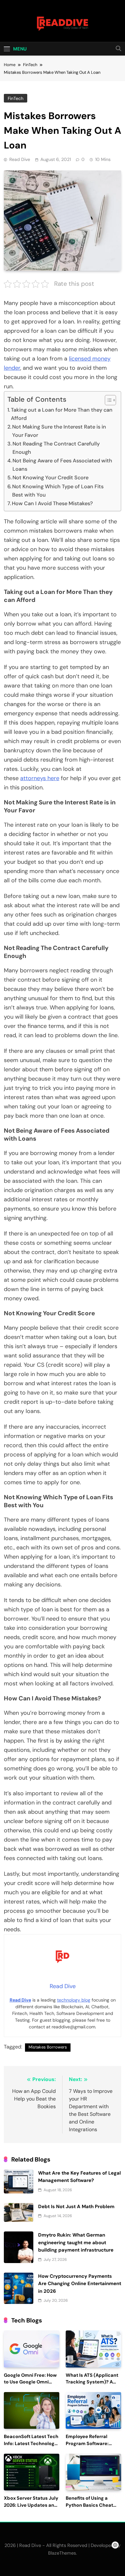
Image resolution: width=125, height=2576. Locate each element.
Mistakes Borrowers (48, 2047)
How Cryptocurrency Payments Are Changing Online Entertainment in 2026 (80, 2284)
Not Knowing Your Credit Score (50, 478)
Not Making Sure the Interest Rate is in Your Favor (59, 431)
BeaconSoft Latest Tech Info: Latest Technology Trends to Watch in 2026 (31, 2444)
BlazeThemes (62, 2553)
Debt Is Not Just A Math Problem (76, 2207)
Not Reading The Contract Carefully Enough (56, 448)
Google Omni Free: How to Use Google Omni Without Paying (30, 2382)
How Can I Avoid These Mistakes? (52, 503)
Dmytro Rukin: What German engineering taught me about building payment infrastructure (76, 2242)
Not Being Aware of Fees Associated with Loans (62, 465)
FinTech (16, 98)
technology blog (74, 2000)
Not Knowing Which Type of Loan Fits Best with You (58, 491)
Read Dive (20, 159)
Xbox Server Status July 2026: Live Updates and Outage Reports (31, 2505)
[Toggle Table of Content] (107, 400)
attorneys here (40, 778)
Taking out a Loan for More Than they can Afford (62, 414)
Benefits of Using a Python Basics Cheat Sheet (89, 2505)
